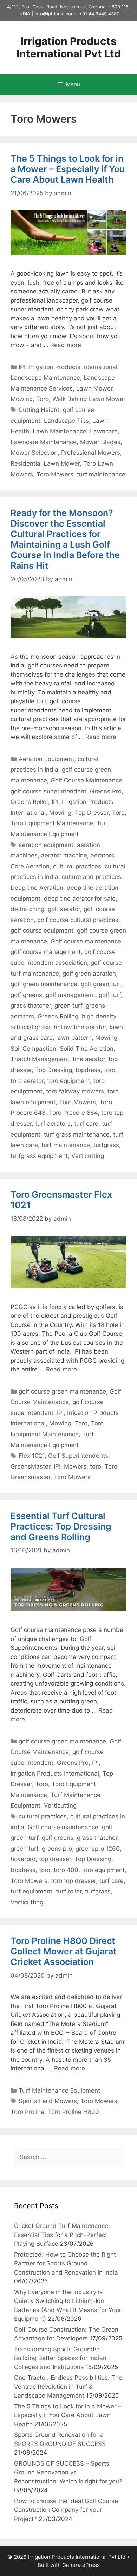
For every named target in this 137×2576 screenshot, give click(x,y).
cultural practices (77, 866)
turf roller (69, 1891)
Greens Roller (29, 802)
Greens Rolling (58, 1016)
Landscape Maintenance (45, 378)
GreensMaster (30, 1466)
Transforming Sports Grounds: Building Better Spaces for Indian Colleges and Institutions (60, 2358)
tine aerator (89, 1059)
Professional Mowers (91, 453)
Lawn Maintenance (60, 431)
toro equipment (68, 1081)
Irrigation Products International (73, 367)
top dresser (55, 1859)
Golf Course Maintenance (86, 780)
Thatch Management (40, 1059)
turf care (86, 1124)
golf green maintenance (44, 984)
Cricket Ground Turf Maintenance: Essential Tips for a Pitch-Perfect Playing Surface (62, 2235)
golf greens (26, 995)
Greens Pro (106, 791)
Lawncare (104, 431)
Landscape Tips (66, 421)
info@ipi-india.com (55, 14)
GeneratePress (81, 2565)
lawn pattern (74, 1038)
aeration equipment (46, 845)
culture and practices (92, 877)
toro (110, 1070)
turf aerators (53, 1124)
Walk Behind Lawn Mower (89, 399)
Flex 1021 (32, 1456)
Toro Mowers (55, 474)
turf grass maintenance (77, 1134)
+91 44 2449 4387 (99, 14)
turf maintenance (101, 474)
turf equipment (31, 1891)
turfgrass (106, 1145)
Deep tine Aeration (37, 888)
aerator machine (64, 855)
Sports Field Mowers (48, 2101)
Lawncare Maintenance (44, 442)
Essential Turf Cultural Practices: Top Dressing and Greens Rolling (61, 1526)
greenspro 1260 (98, 1849)
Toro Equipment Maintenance (52, 823)
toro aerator (27, 1081)
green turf (68, 1005)
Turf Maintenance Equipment (59, 2090)
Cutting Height (39, 410)
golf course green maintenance (62, 1391)
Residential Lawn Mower (45, 463)
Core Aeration (30, 866)
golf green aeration (89, 974)
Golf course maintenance (86, 941)
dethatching (27, 909)
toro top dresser (73, 1881)
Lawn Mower (94, 388)
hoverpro (23, 1859)
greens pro (57, 1849)
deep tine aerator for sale (80, 899)
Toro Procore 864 (73, 1113)
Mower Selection (34, 453)
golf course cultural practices (78, 920)
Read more (66, 345)
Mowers (75, 1466)
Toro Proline (27, 2112)
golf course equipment (42, 930)
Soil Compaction (33, 1049)
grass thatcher (31, 1005)
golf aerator (64, 909)
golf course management (46, 952)
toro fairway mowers (75, 1091)
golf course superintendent (48, 791)
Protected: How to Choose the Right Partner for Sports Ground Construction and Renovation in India (66, 2263)
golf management (70, 995)
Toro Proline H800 (73, 2112)
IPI (22, 367)
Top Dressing (54, 1070)
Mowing (22, 399)
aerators (102, 855)
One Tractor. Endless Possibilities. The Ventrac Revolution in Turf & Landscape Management (68, 2387)
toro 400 (66, 1870)
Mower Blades (100, 442)
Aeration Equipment (46, 759)
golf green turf (101, 984)
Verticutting (88, 1156)
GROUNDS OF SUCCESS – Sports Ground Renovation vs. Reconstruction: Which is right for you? (68, 2472)
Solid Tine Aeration (87, 1049)
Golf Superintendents (78, 1456)
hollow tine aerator (80, 1027)
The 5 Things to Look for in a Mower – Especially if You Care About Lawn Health (68, 169)
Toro (43, 399)
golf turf (110, 995)
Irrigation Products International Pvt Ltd (69, 47)
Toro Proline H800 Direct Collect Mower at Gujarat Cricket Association (64, 1951)
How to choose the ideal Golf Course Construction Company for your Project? (66, 2510)
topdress (88, 1070)
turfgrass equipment (39, 1156)
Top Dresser (92, 813)
